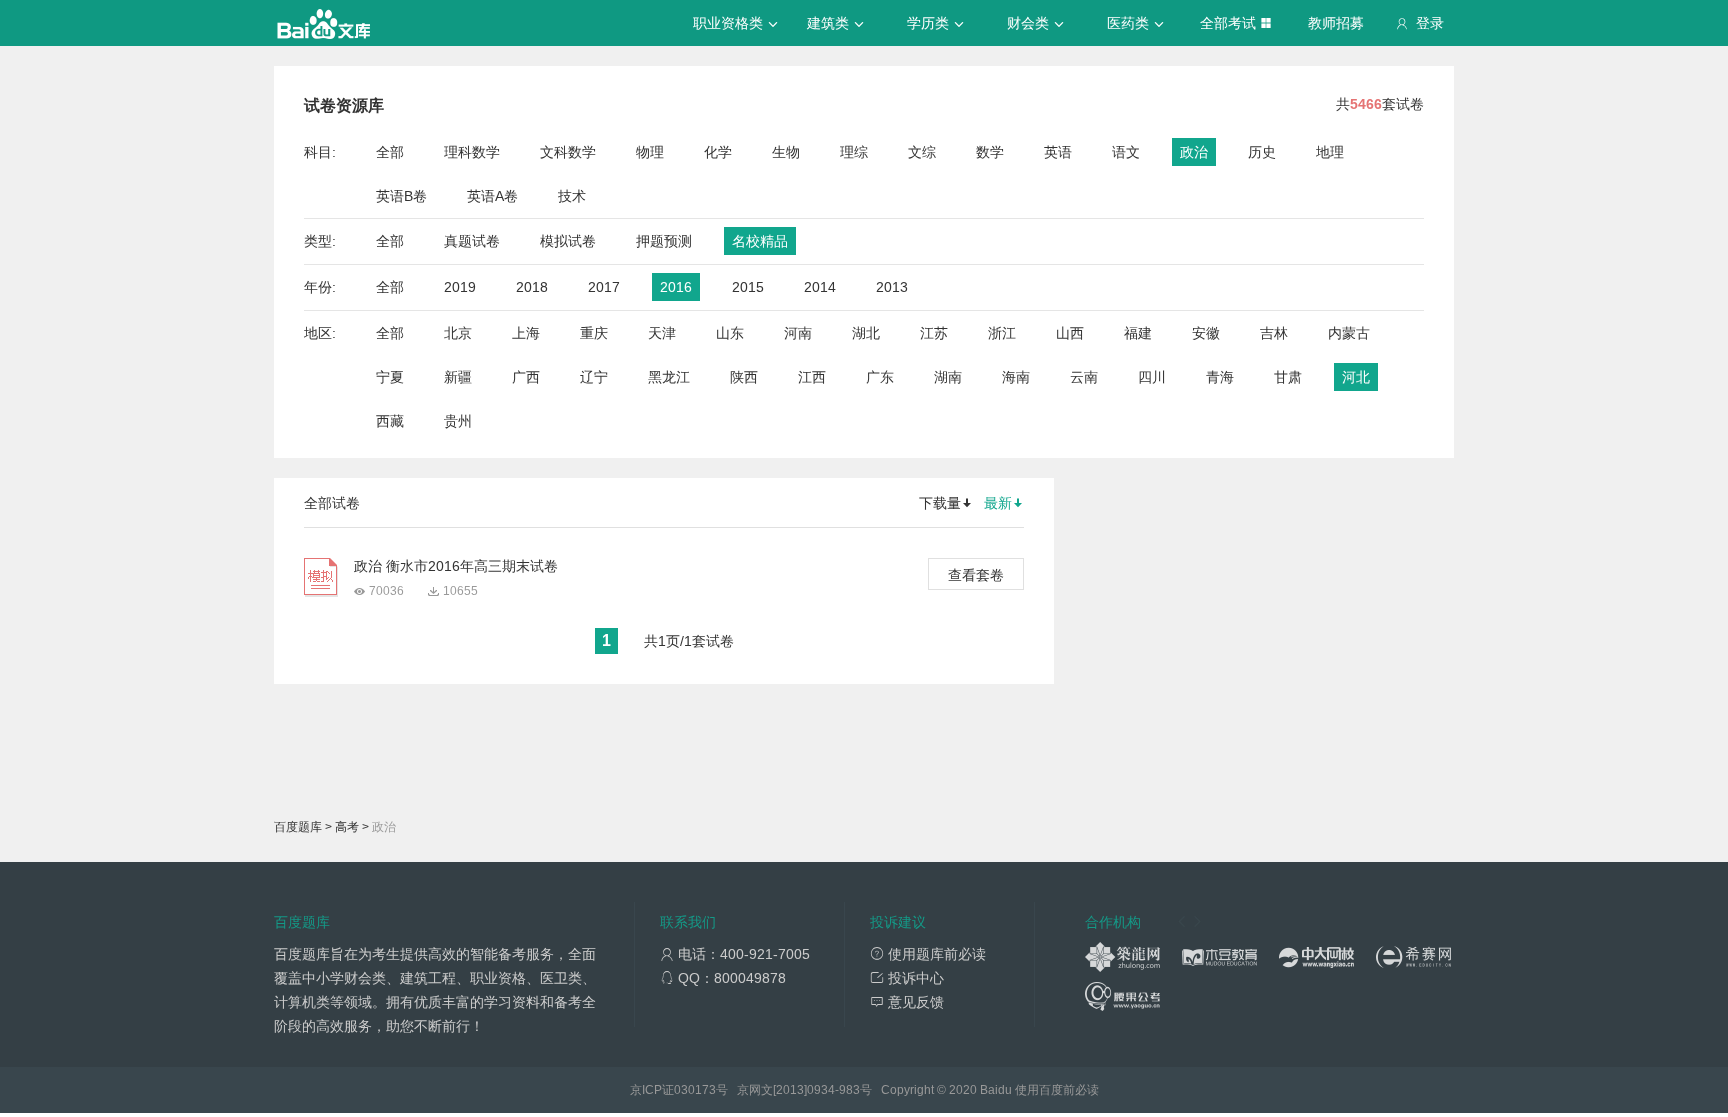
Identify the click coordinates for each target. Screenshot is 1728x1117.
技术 (572, 196)
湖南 (948, 377)
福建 (1138, 333)
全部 (390, 152)
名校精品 (760, 241)
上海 (526, 333)
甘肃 (1288, 377)
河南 (798, 333)
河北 (1356, 377)
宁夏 (390, 377)
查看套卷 (976, 575)
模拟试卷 (568, 241)
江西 (812, 377)
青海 (1220, 377)
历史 (1262, 152)
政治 (1194, 152)
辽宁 (594, 377)
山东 (730, 333)
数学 (990, 152)
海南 (1016, 377)
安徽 (1206, 333)
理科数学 (472, 152)
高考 (347, 827)
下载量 (940, 503)
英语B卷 (401, 196)
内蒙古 (1349, 333)
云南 (1084, 377)
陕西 (744, 377)
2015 (748, 287)
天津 (662, 333)
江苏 (934, 333)
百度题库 (298, 827)
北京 (458, 333)
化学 (718, 152)
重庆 (594, 333)
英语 (1058, 152)
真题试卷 (472, 241)
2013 (892, 287)
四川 (1152, 377)
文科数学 (568, 152)
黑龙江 (669, 377)
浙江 (1002, 333)
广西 (526, 377)
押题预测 (664, 241)
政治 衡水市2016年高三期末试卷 (456, 566)
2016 (676, 287)
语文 (1126, 152)
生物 (786, 152)
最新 (998, 503)
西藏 (390, 421)
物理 (650, 152)
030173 (695, 1090)
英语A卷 (492, 196)
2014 (820, 287)
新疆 (458, 377)
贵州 (458, 421)
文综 (922, 152)
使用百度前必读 (1057, 1090)
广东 (880, 377)
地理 (1330, 152)
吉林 (1274, 333)
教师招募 (1336, 23)
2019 (460, 287)
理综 (854, 152)
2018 (532, 287)
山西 (1070, 333)
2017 (604, 287)
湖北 (866, 333)
